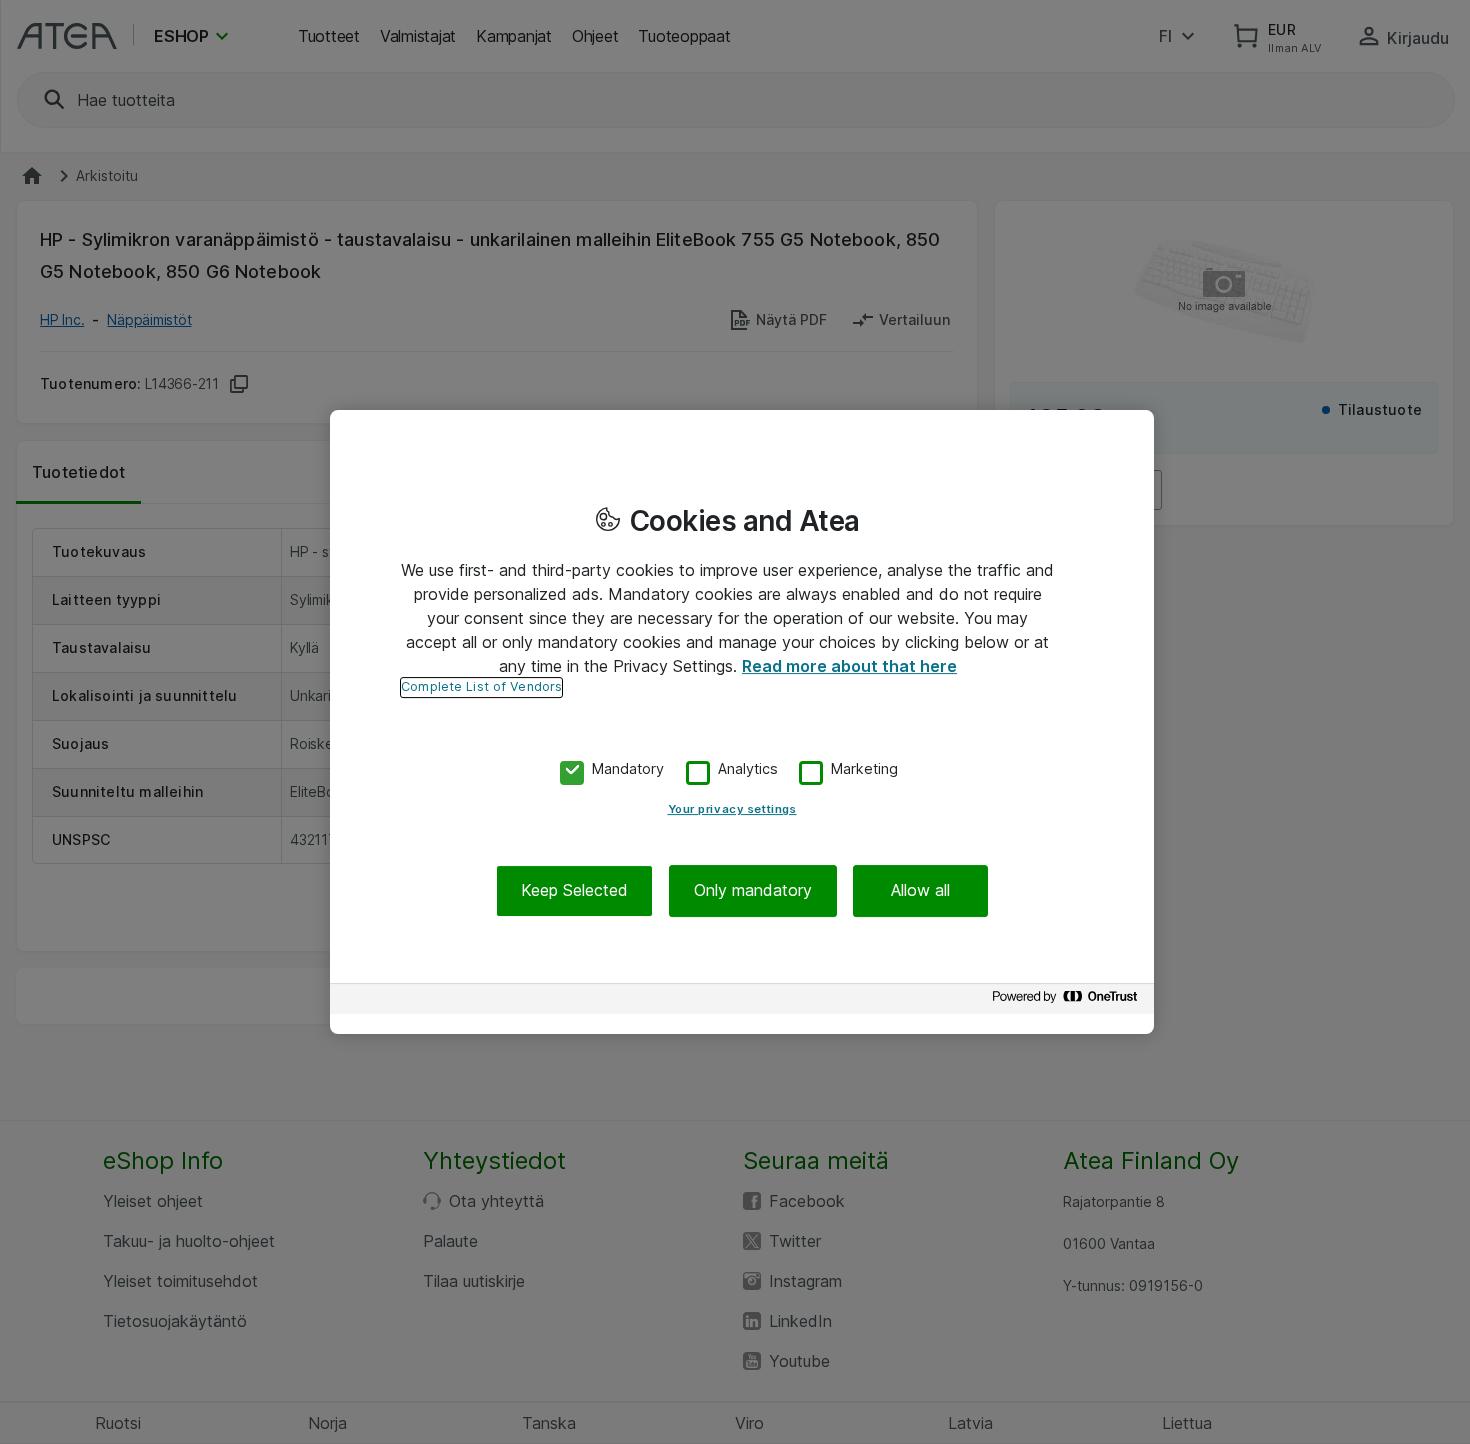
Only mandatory (753, 891)
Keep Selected (574, 891)
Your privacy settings (732, 810)
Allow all (920, 891)
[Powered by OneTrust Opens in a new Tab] (1068, 1001)
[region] (742, 722)
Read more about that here (849, 666)
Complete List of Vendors (481, 686)
